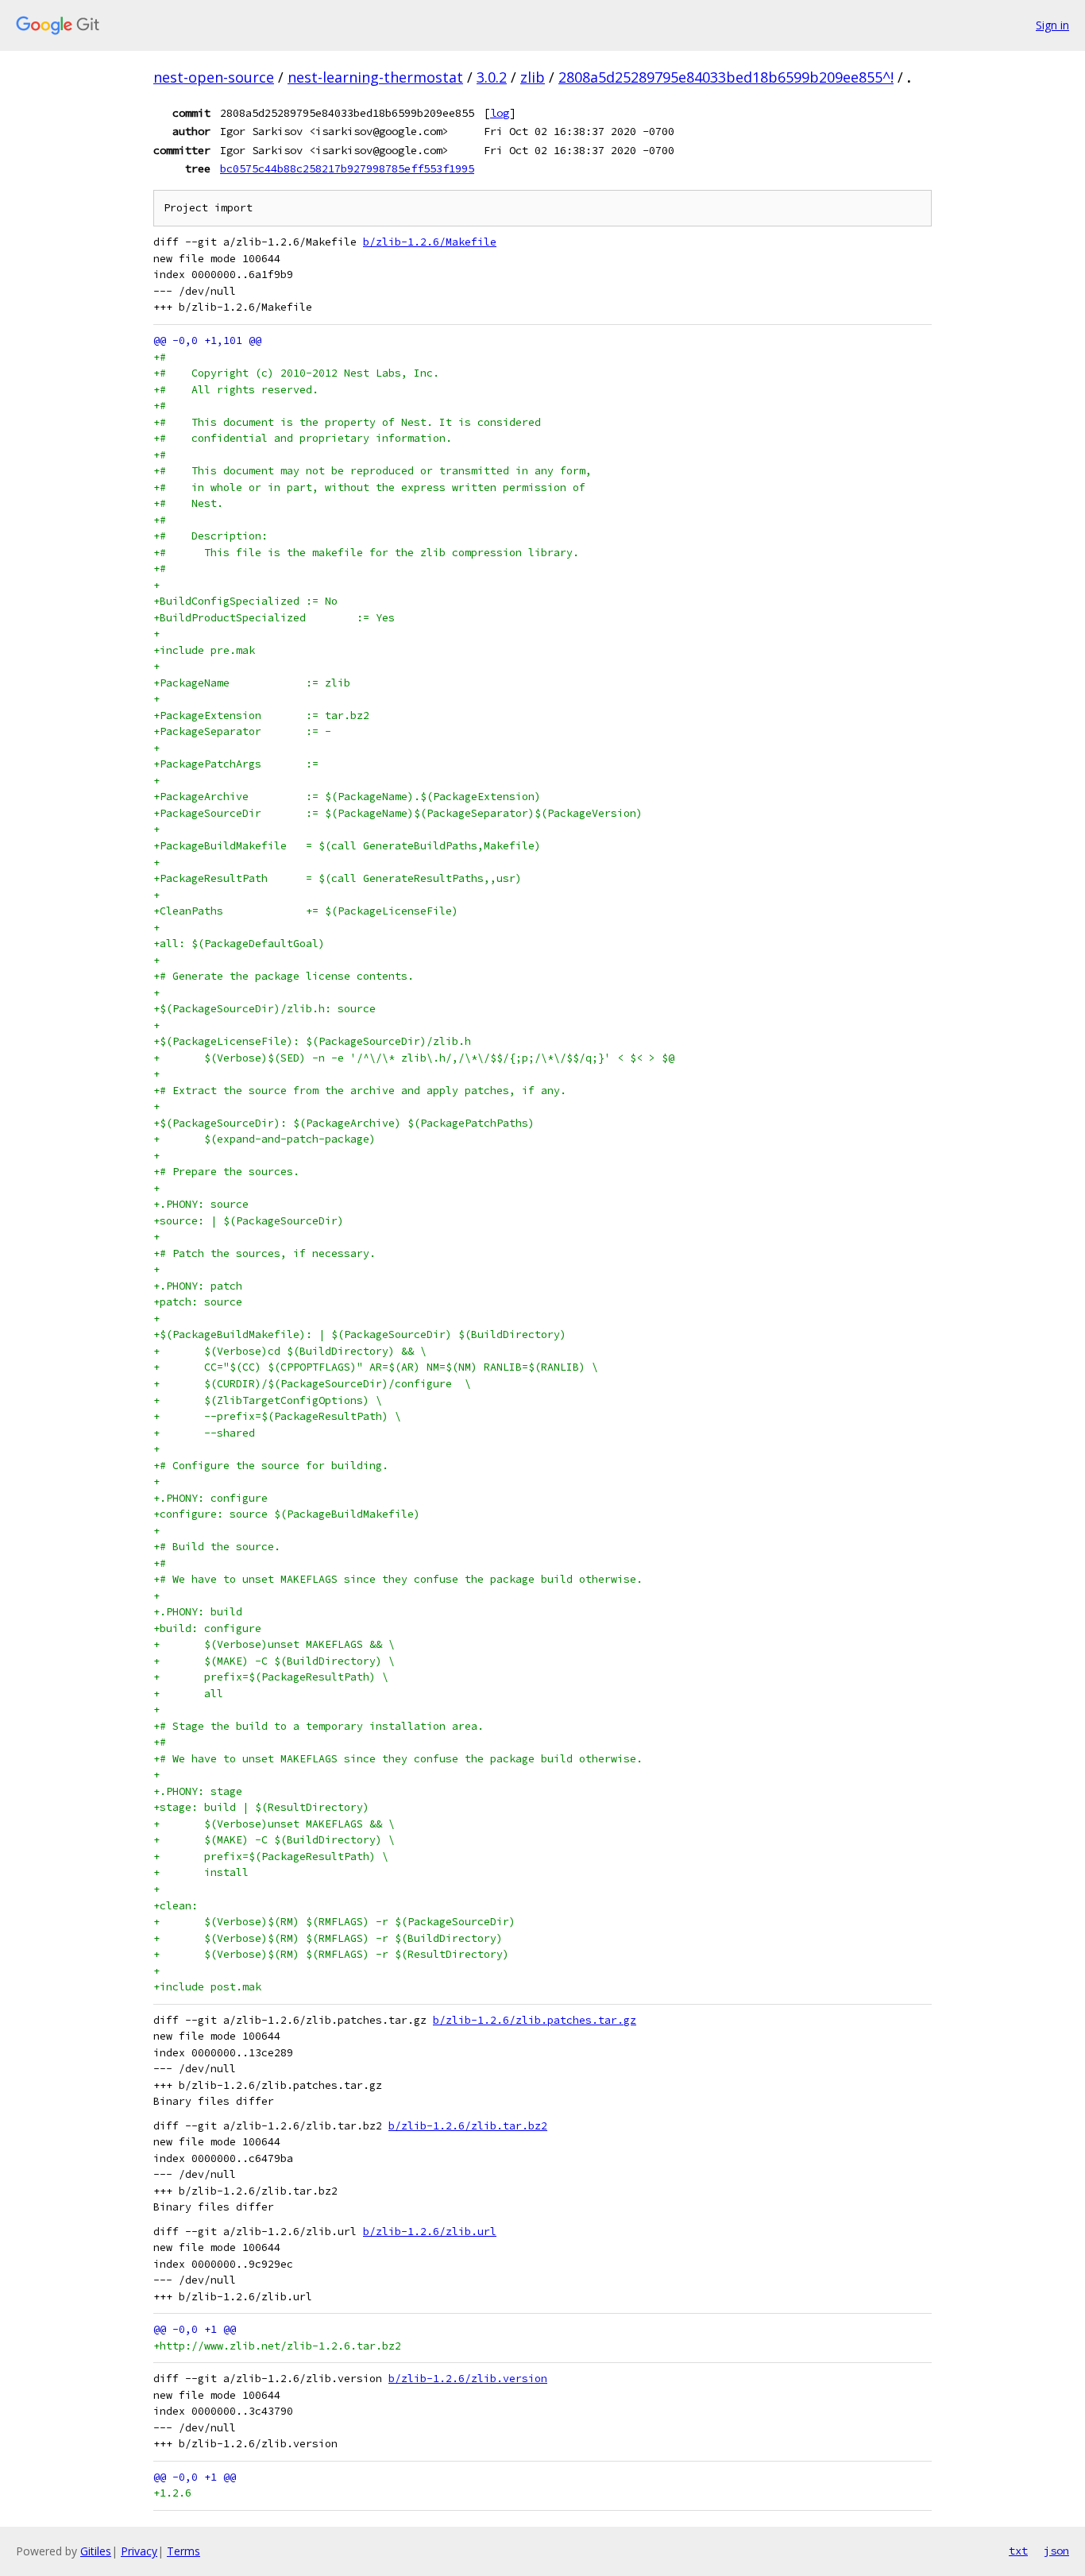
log (500, 113)
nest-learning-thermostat (375, 77)
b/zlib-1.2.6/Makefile (430, 242)
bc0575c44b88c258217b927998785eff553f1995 (347, 168)
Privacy (139, 2551)
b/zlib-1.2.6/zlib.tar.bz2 (468, 2126)
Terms (183, 2551)
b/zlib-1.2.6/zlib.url (430, 2232)
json (1056, 2551)
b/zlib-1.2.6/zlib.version (468, 2379)
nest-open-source (214, 77)
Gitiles (96, 2551)
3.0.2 (492, 77)
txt (1018, 2551)
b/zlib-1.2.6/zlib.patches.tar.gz (535, 2020)
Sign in (1052, 25)
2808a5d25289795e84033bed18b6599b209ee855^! (726, 77)
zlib (533, 77)
